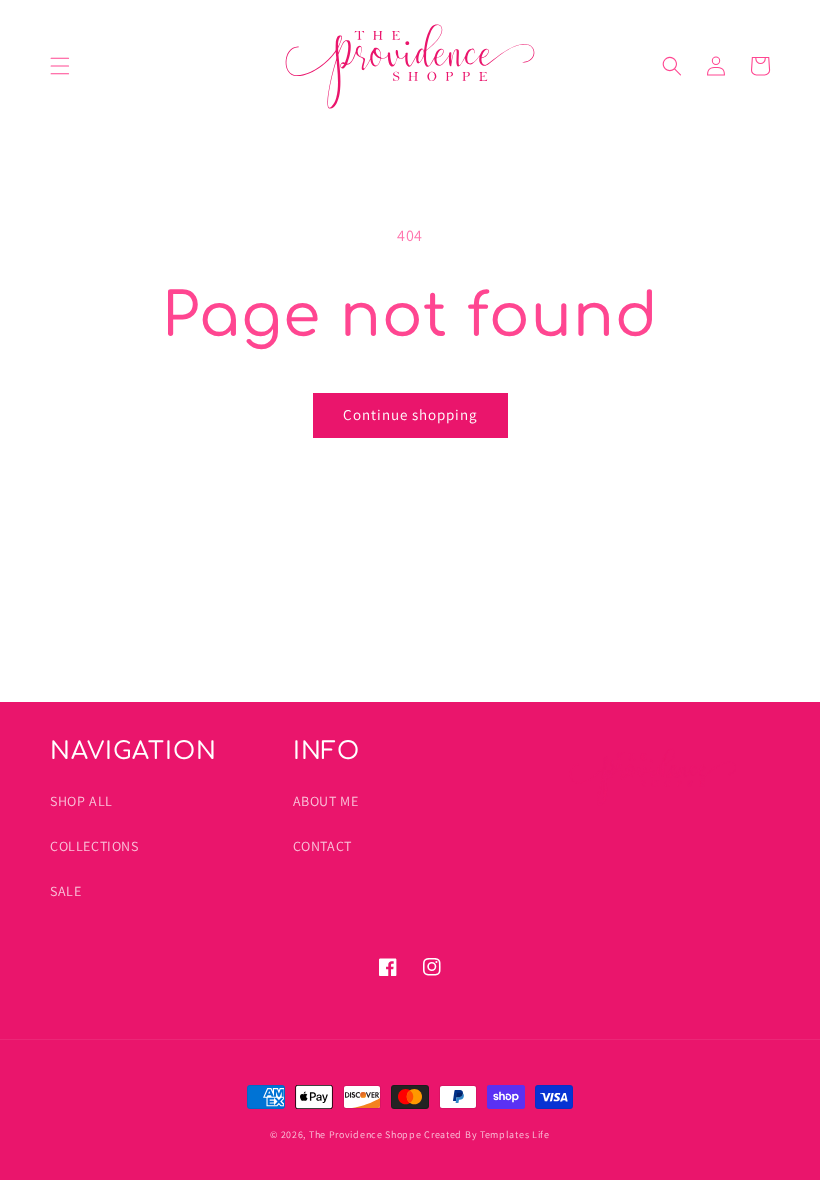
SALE (65, 891)
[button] (60, 66)
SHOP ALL (81, 801)
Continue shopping (410, 414)
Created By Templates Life (487, 1134)
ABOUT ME (326, 801)
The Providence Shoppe (365, 1134)
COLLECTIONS (94, 846)
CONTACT (322, 846)
